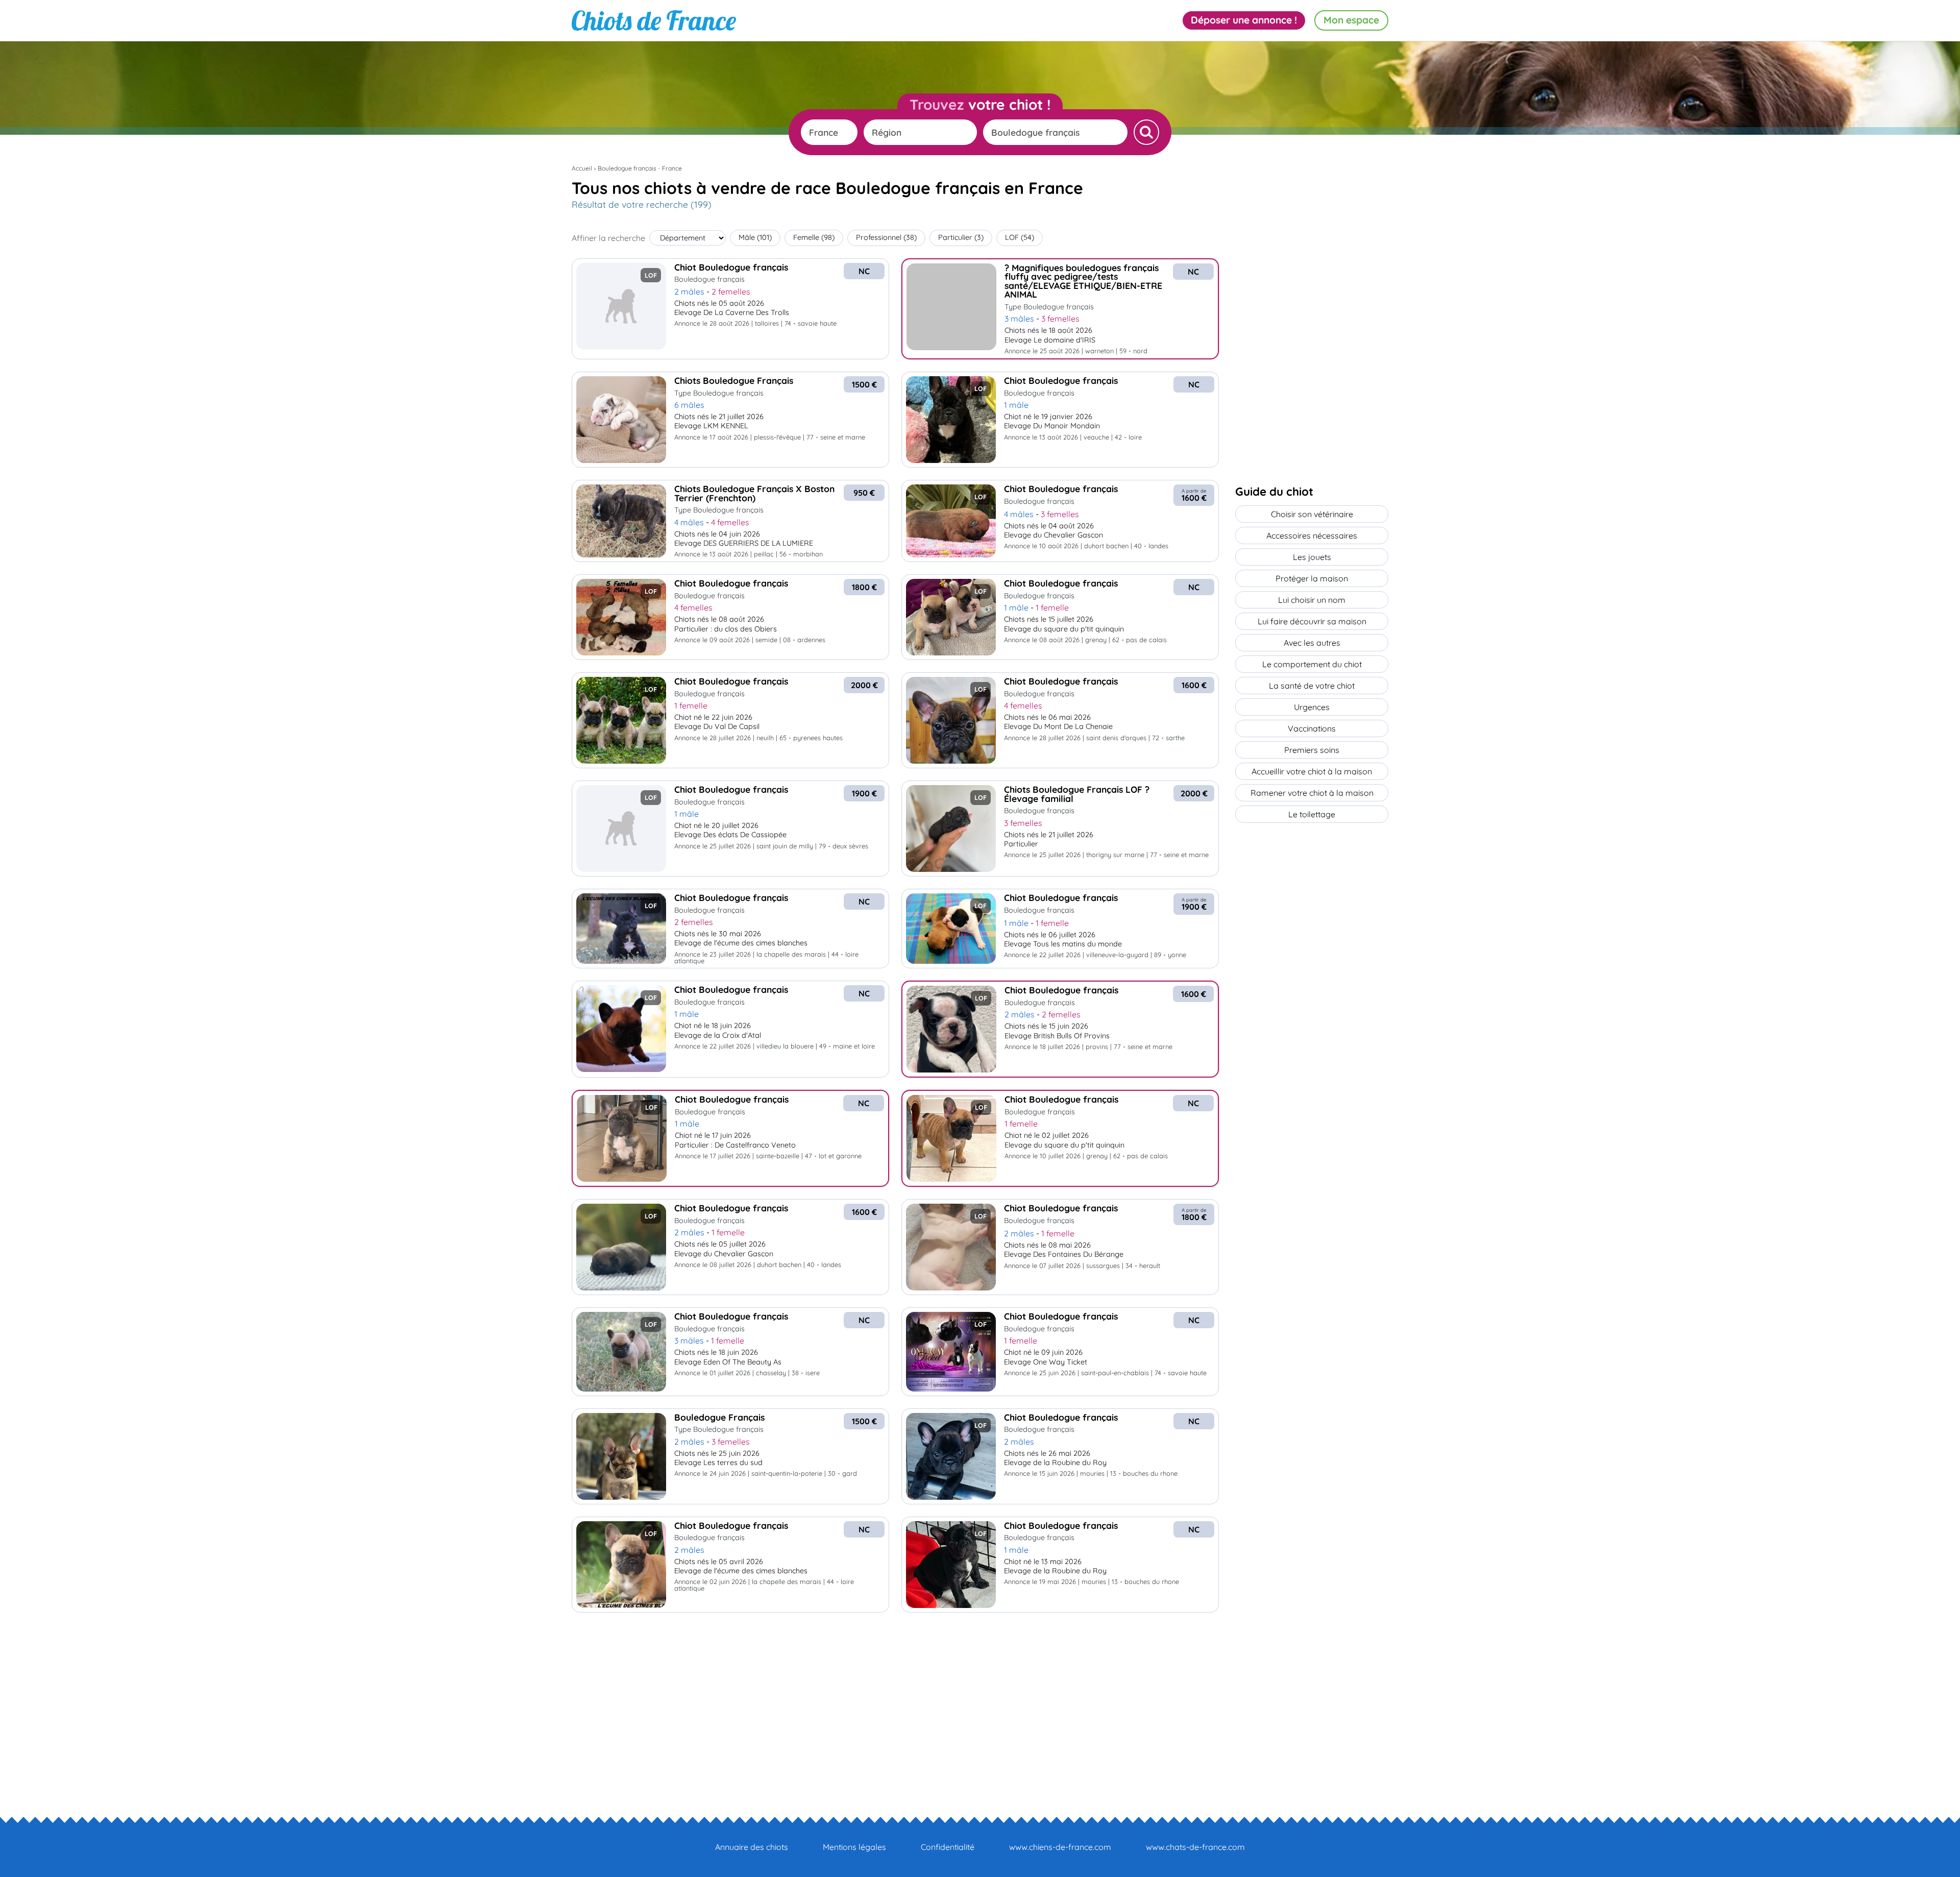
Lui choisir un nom (1312, 600)
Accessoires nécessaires (1312, 535)
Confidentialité (948, 1847)
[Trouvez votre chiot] (1146, 132)
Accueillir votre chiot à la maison (1312, 771)
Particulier (961, 237)
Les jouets (1312, 557)
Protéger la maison (1312, 578)
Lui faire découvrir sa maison (1312, 621)
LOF (1020, 237)
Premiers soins (1312, 750)
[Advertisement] (895, 1696)
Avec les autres (1312, 643)
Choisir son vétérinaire (1312, 514)
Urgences (1312, 707)
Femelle (814, 237)
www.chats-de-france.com (1195, 1847)
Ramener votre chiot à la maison (1312, 793)
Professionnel (886, 237)
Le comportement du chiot (1312, 664)
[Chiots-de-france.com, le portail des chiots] (654, 20)
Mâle (755, 237)
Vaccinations (1312, 728)
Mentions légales (854, 1847)
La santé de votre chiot (1312, 686)
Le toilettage (1312, 814)
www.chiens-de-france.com (1060, 1847)
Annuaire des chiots (752, 1847)
